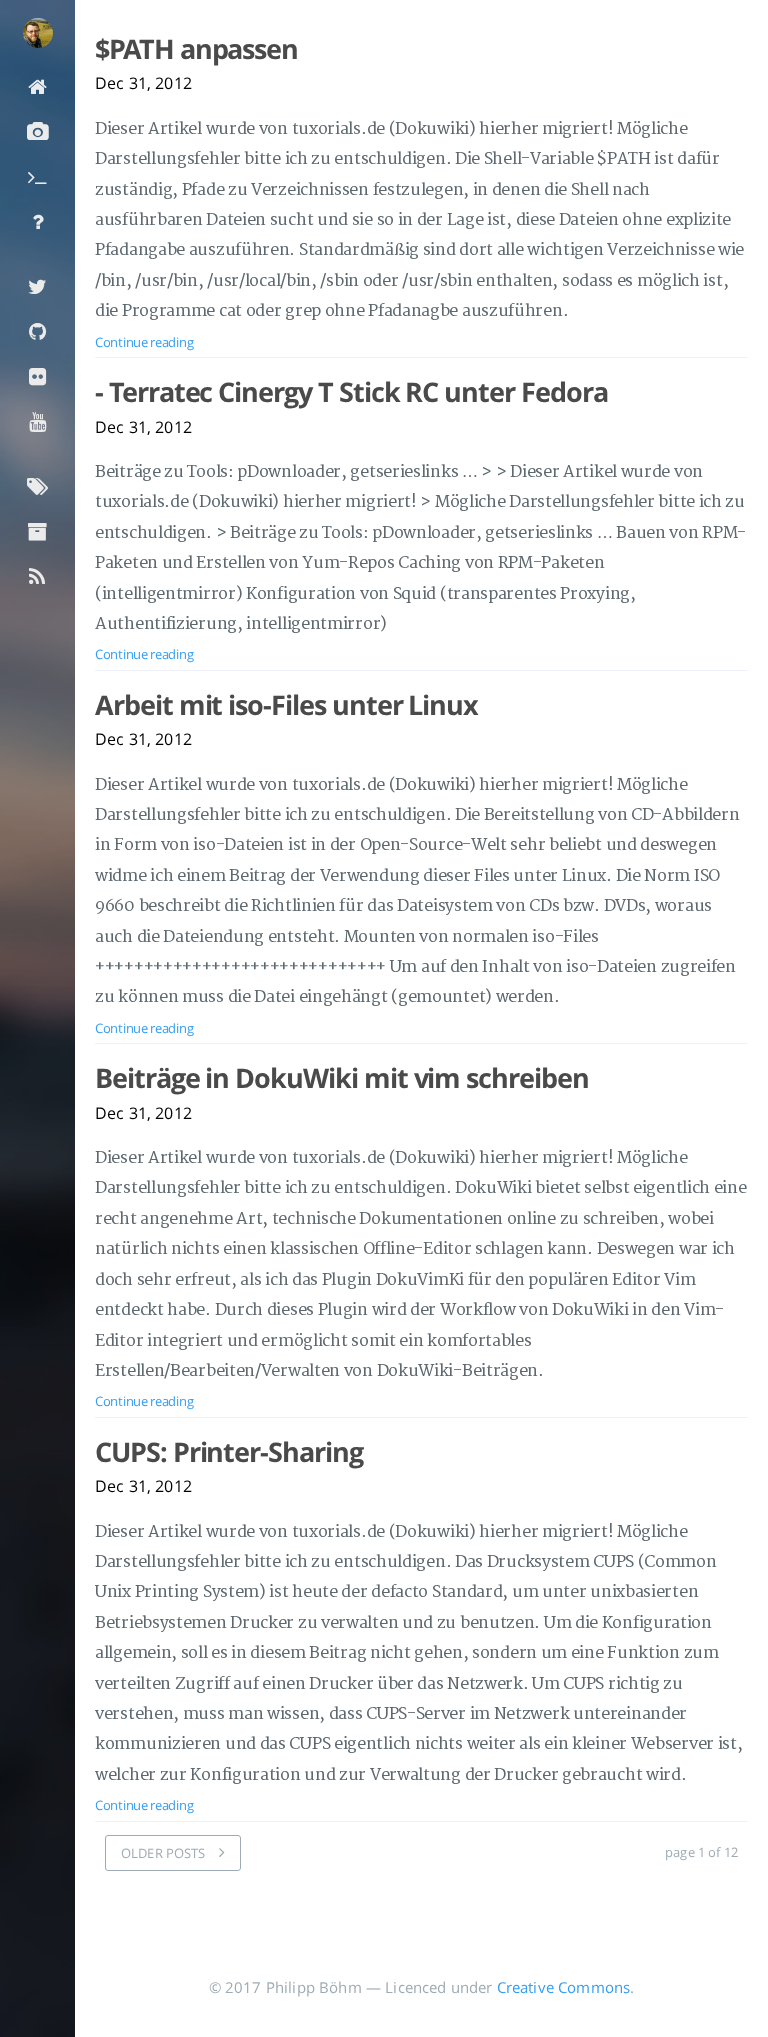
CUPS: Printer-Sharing (229, 1452)
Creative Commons (564, 1987)
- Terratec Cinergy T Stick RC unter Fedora (351, 392)
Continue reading (144, 342)
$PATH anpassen (196, 49)
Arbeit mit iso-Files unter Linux (286, 705)
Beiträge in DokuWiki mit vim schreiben (342, 1078)
